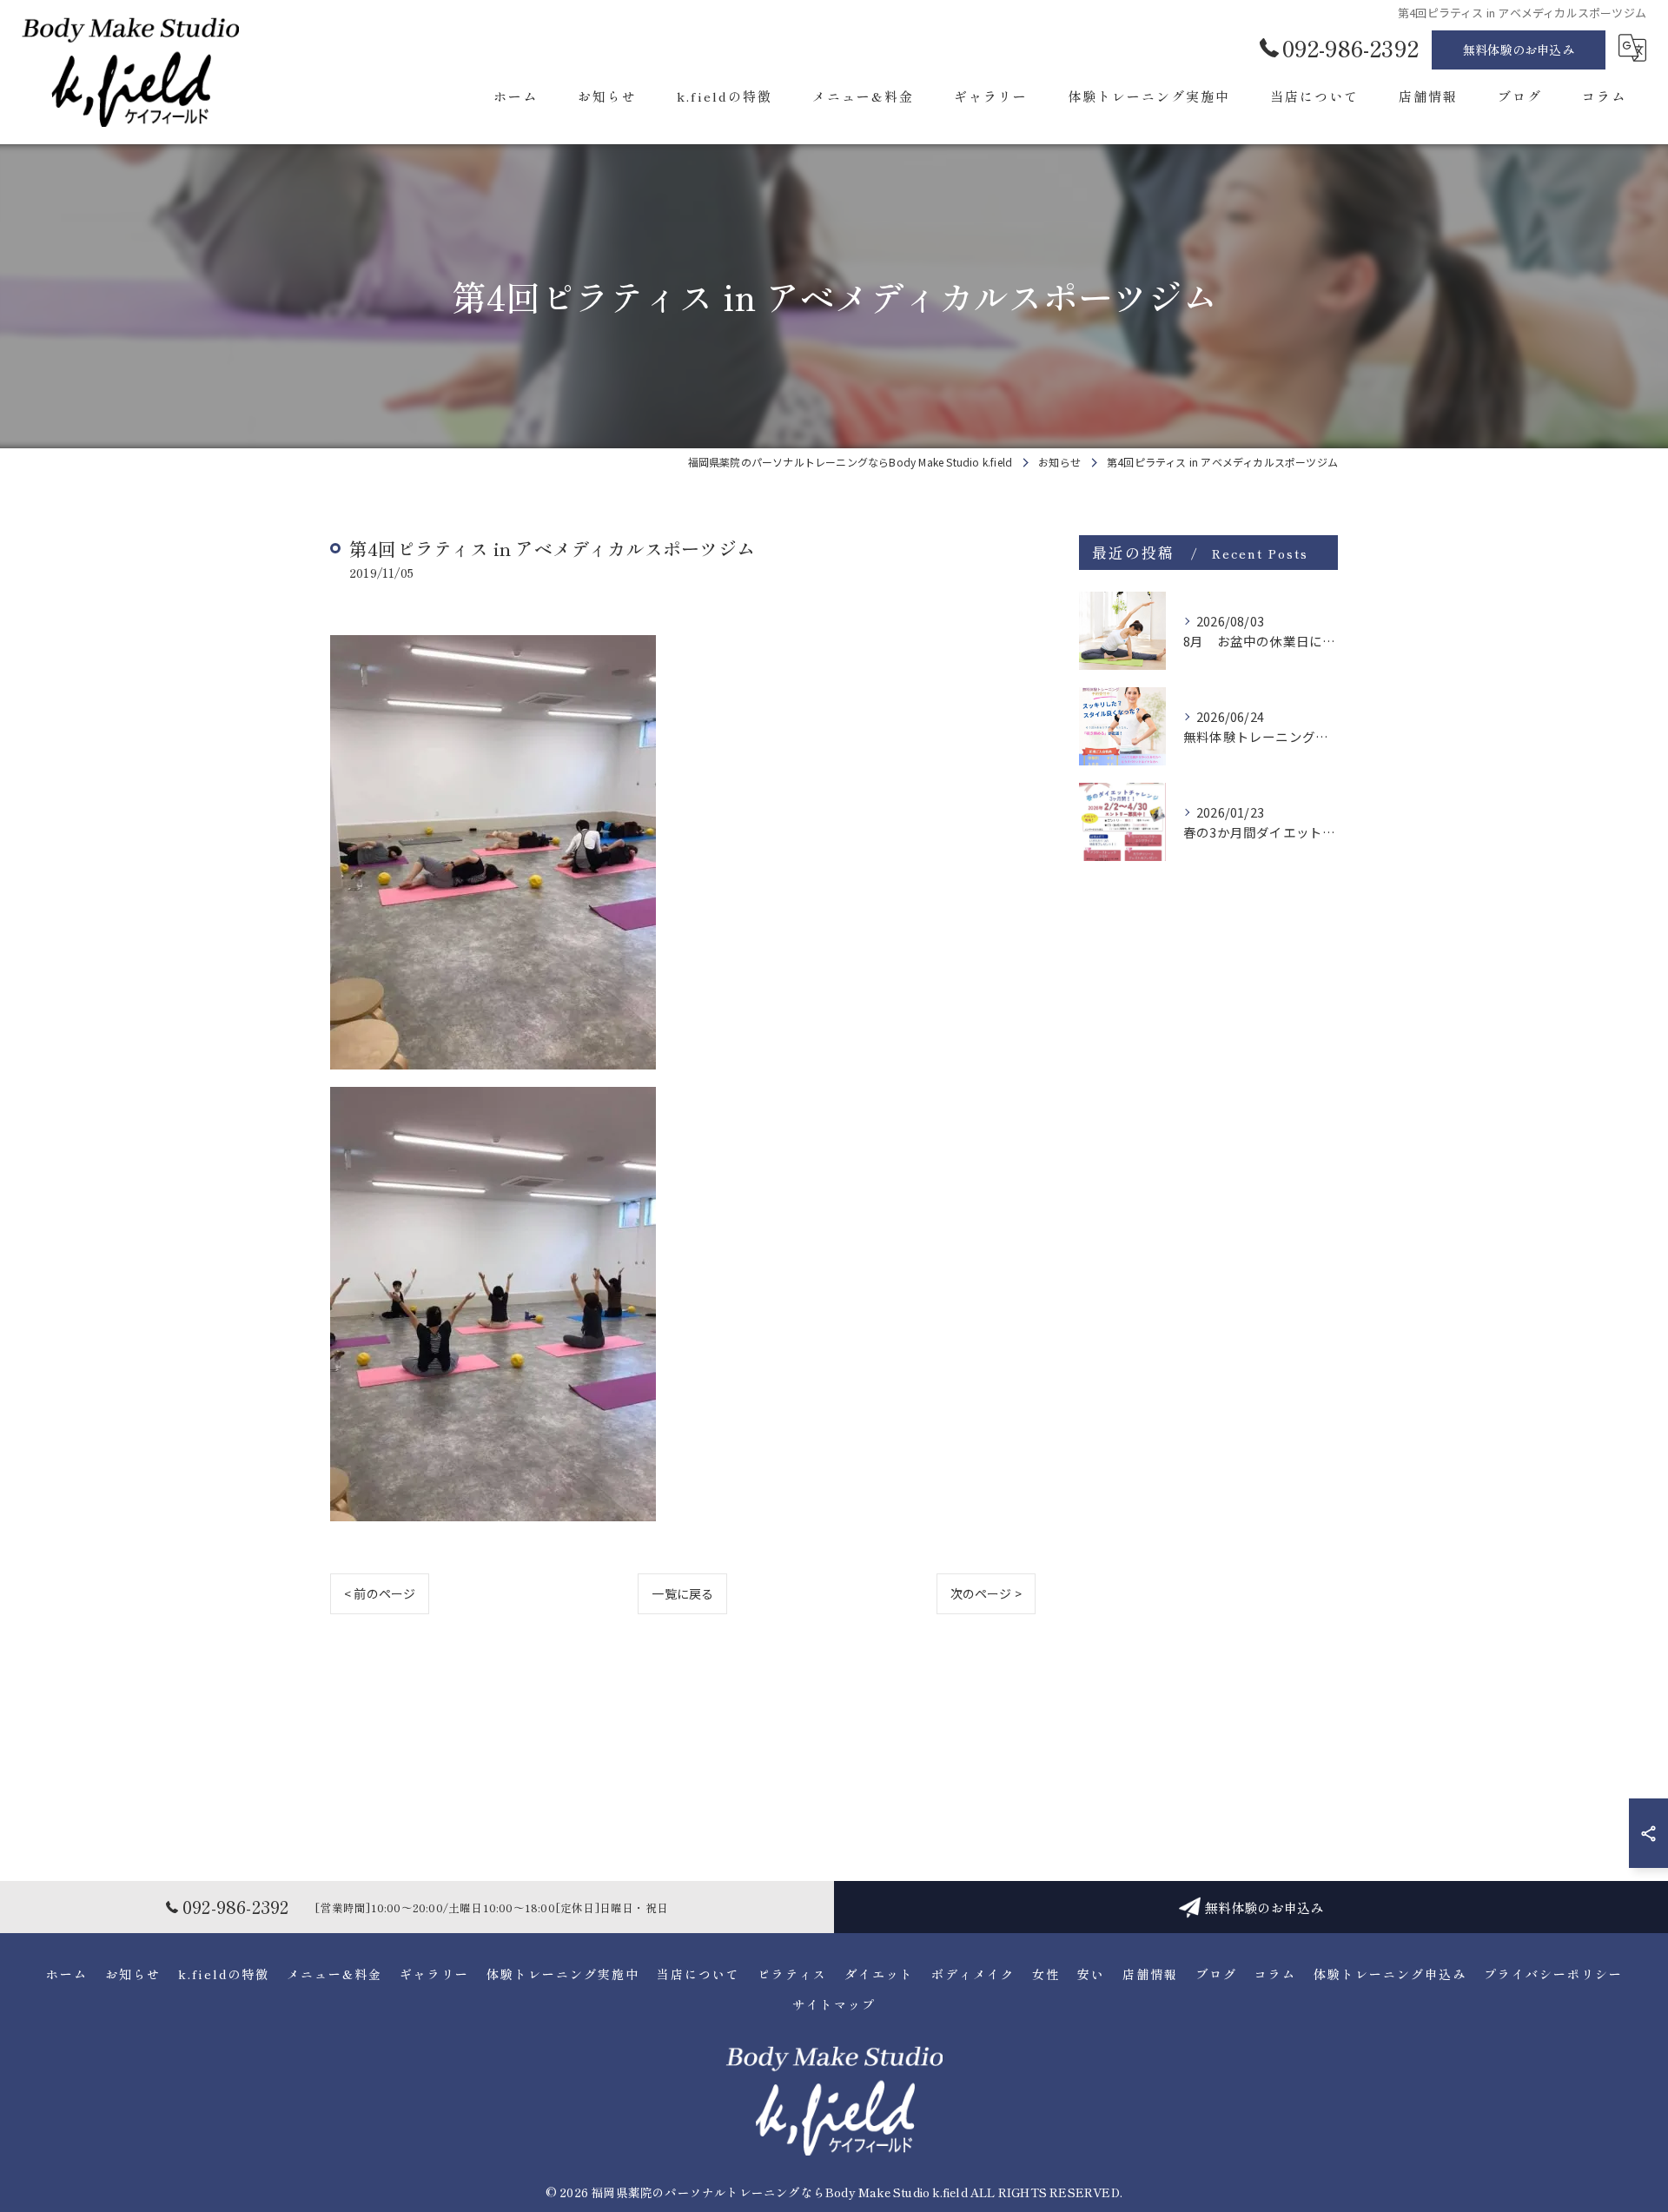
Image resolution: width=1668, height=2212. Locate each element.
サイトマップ (834, 2004)
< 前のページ (380, 1593)
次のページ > (986, 1593)
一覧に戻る (682, 1593)
